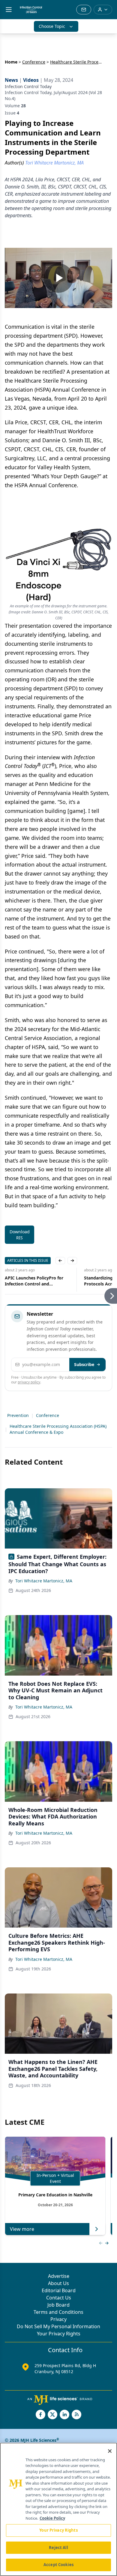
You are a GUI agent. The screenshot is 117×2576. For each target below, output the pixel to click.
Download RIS (20, 1235)
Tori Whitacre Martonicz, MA (44, 1581)
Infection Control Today (28, 86)
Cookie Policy (52, 2518)
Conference (34, 62)
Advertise (59, 2276)
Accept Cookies (58, 2565)
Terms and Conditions (58, 2312)
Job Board (58, 2305)
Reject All (58, 2548)
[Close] (110, 2451)
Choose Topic (52, 26)
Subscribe (84, 1364)
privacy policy (29, 1382)
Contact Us (59, 2298)
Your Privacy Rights (59, 2334)
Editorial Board (59, 2290)
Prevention (18, 1415)
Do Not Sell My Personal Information (58, 2326)
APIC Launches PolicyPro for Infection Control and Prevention (34, 1281)
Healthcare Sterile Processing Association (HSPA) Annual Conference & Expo (58, 1429)
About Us (58, 2283)
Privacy (58, 2319)
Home (11, 62)
